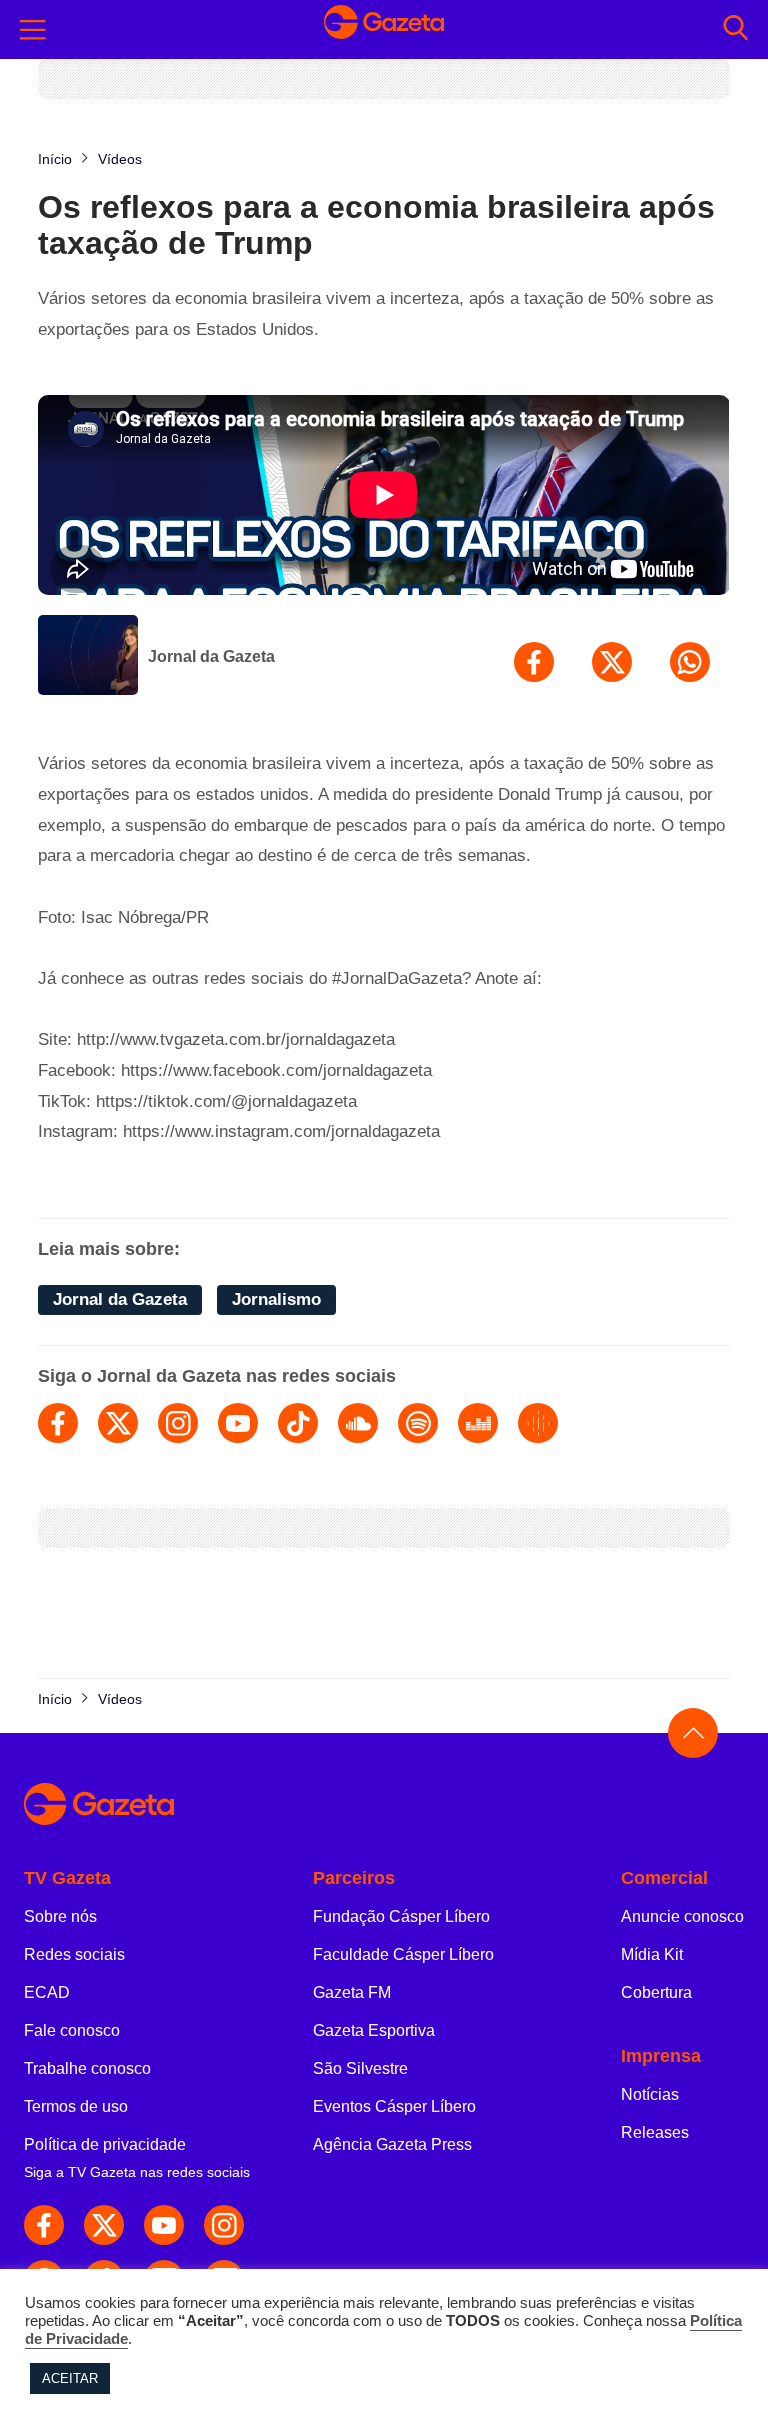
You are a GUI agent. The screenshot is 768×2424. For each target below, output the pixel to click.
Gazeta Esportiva (374, 2030)
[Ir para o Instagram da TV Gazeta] (224, 2225)
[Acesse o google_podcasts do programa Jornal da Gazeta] (538, 1423)
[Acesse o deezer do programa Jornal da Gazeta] (478, 1423)
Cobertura (656, 1992)
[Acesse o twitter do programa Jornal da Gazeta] (118, 1423)
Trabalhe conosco (87, 2068)
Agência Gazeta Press (392, 2144)
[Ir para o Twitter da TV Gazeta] (104, 2225)
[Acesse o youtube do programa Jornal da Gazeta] (238, 1423)
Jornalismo (276, 1299)
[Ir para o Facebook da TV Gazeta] (44, 2225)
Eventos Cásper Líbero (394, 2106)
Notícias (650, 2094)
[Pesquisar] (735, 29)
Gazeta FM (352, 1992)
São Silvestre (360, 2068)
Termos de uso (76, 2106)
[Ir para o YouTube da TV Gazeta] (164, 2225)
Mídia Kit (652, 1954)
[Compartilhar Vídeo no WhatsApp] (690, 662)
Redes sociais (74, 1954)
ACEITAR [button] (70, 2378)
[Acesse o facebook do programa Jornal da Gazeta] (58, 1423)
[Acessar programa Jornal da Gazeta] (88, 657)
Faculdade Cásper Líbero (403, 1954)
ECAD (47, 1992)
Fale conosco (72, 2030)
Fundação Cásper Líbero (401, 1916)
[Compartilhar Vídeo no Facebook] (534, 662)
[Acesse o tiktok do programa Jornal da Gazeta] (298, 1423)
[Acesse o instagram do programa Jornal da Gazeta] (178, 1423)
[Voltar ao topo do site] (693, 1733)
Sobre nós (60, 1916)
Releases (655, 2132)
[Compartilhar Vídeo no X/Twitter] (612, 662)
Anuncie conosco (682, 1916)
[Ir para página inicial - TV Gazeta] (384, 29)
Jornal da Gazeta (211, 656)
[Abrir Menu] (33, 30)
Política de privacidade (105, 2144)
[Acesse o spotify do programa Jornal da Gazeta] (418, 1423)
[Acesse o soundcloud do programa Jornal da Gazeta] (358, 1423)
